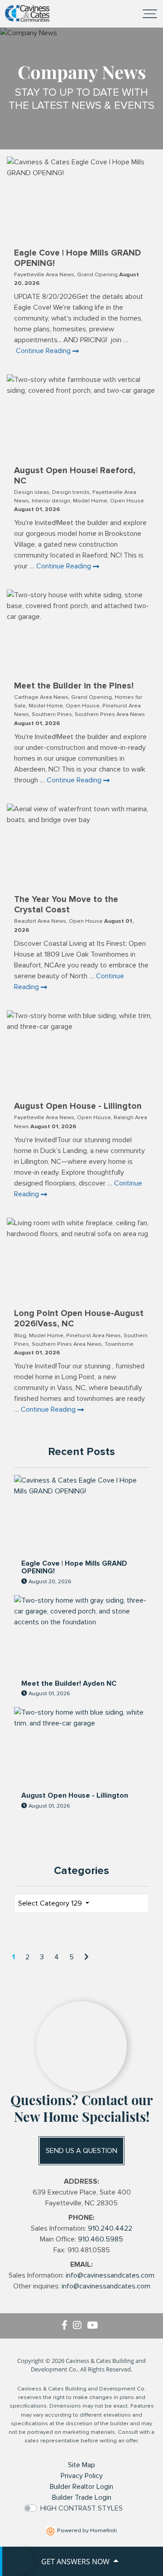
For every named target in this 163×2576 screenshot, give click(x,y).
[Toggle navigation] (150, 14)
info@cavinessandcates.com (110, 2275)
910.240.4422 (110, 2228)
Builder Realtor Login (81, 2487)
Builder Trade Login (82, 2497)
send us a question (81, 2151)
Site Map (81, 2465)
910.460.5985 (101, 2239)
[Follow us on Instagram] (80, 2326)
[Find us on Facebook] (67, 2326)
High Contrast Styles (81, 2508)
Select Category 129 (51, 1903)
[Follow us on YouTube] (94, 2326)
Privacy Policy (82, 2476)
